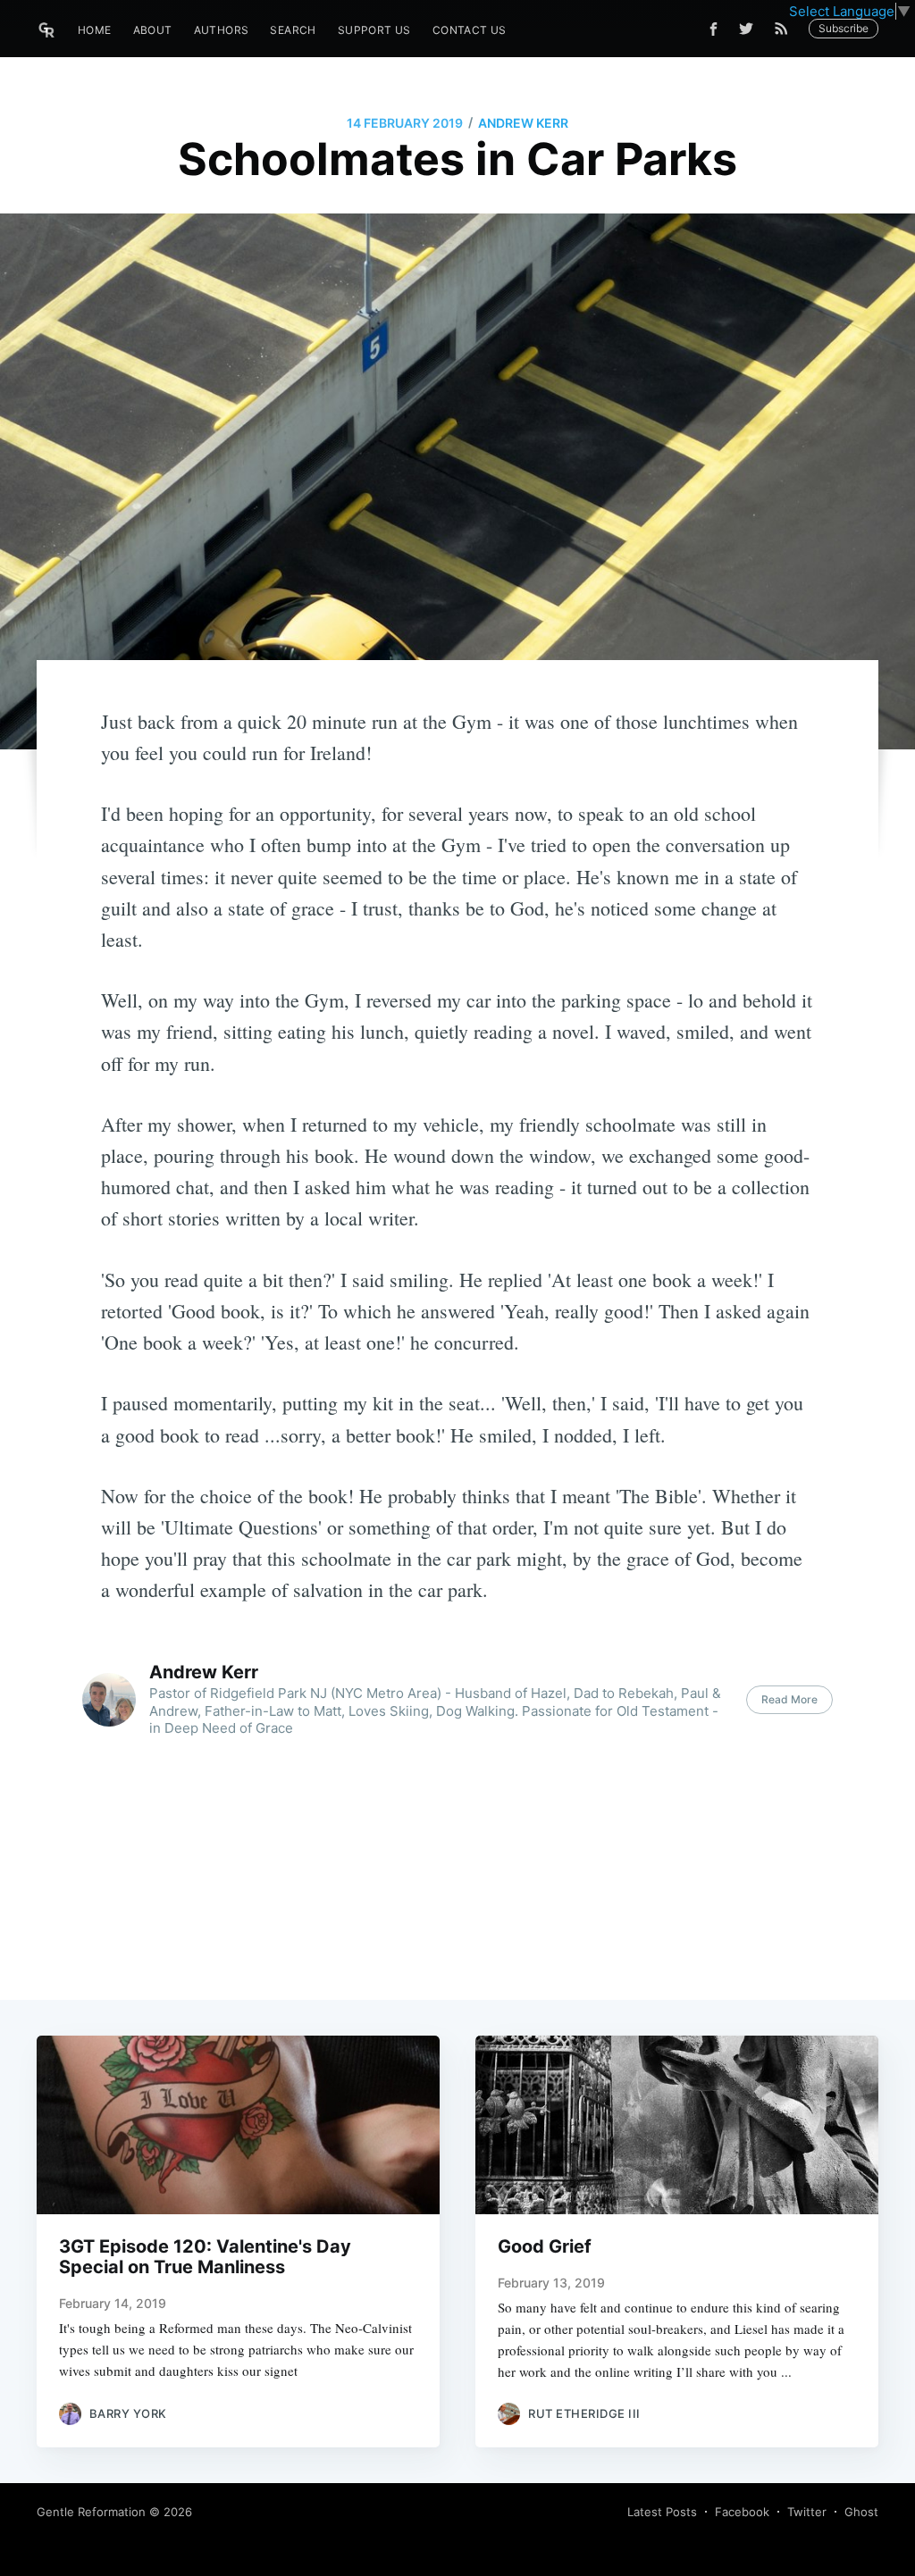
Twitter (807, 2512)
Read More (789, 1699)
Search (293, 30)
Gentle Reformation (91, 2512)
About (153, 30)
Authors (222, 30)
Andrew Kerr (523, 123)
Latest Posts (662, 2512)
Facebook (742, 2512)
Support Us (374, 30)
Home (95, 30)
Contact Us (470, 30)
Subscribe (844, 28)
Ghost (861, 2512)
